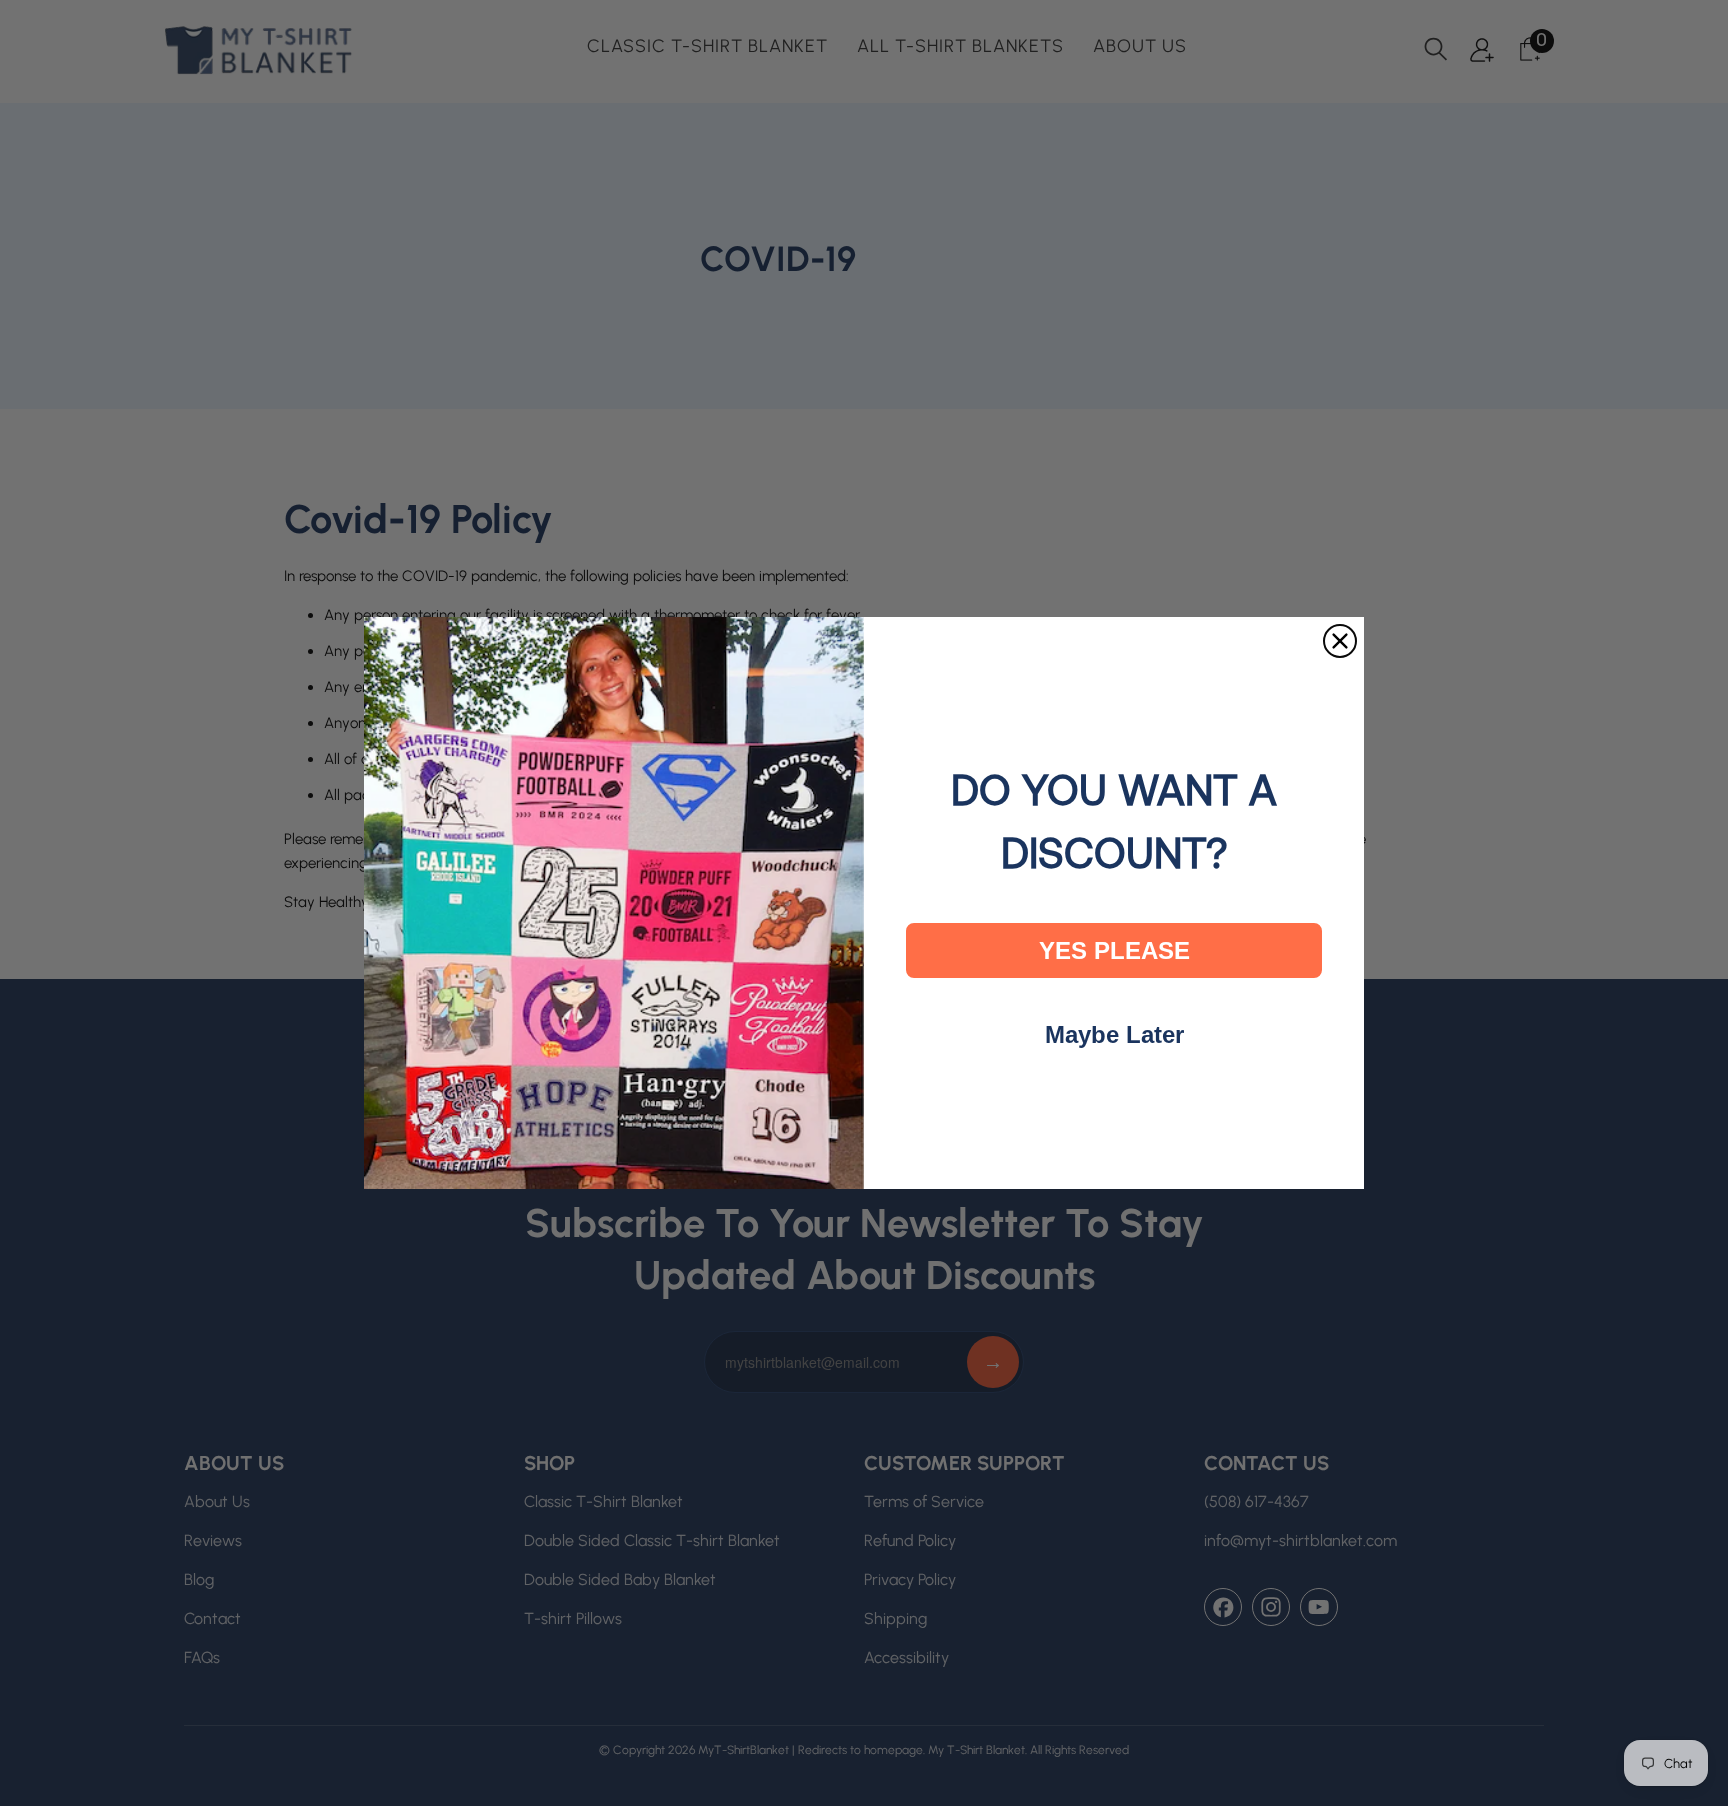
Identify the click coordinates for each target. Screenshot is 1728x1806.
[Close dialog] (1340, 641)
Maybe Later (1114, 1034)
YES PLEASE (1114, 950)
